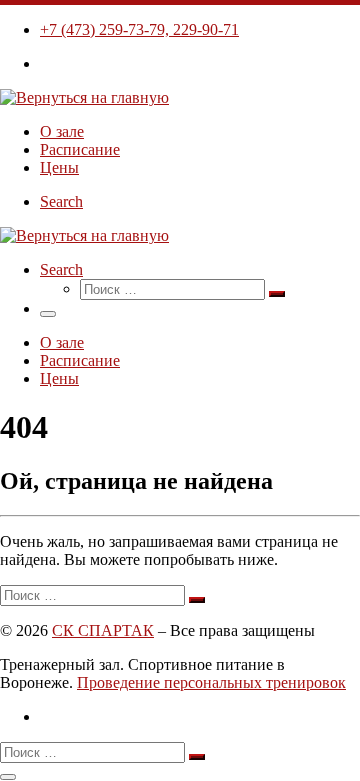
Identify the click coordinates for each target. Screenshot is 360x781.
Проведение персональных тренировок (211, 682)
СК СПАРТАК (103, 630)
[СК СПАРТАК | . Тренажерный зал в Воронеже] (84, 97)
